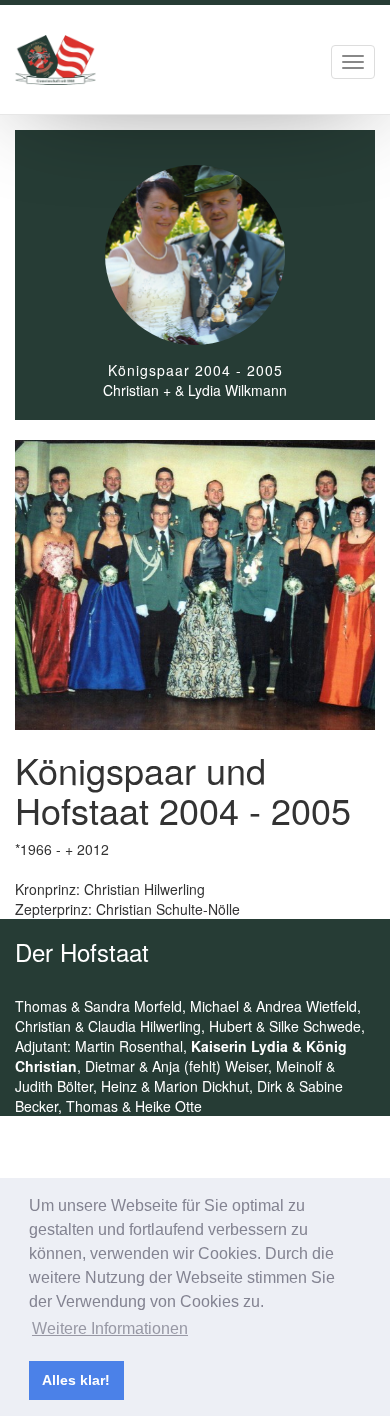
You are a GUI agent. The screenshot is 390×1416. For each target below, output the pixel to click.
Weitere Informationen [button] (110, 1328)
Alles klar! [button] (76, 1380)
